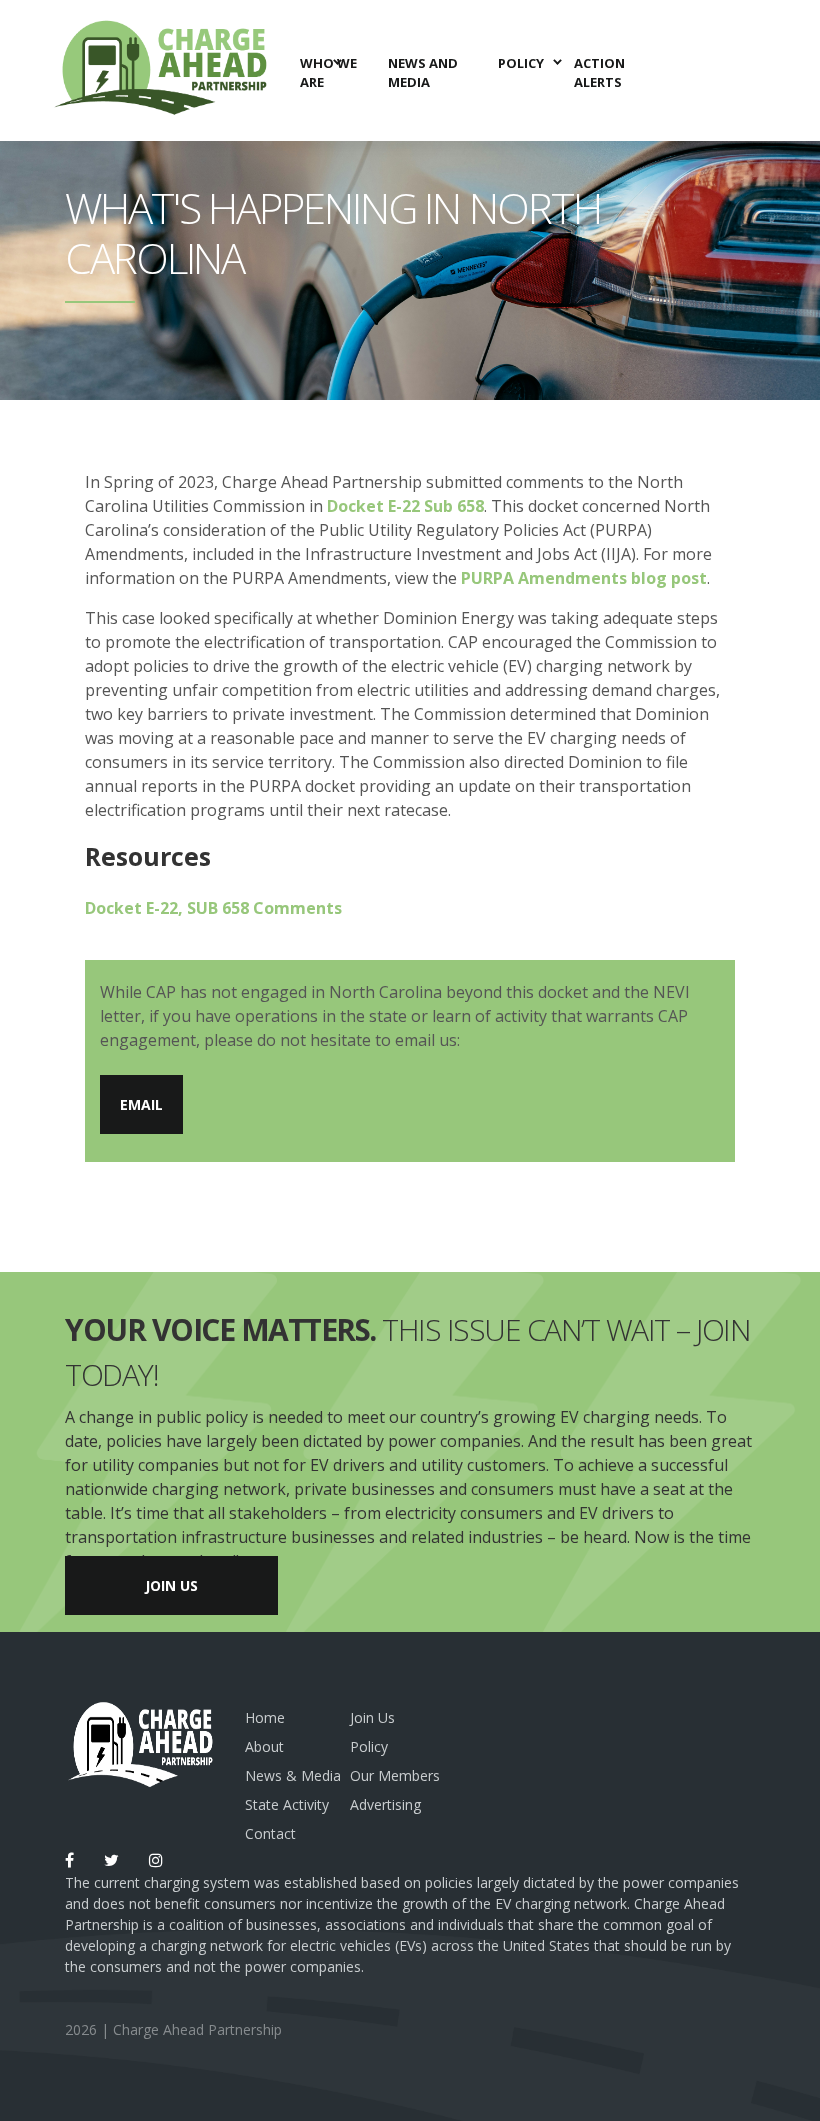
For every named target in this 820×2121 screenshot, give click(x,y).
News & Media (293, 1775)
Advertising (385, 1804)
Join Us (171, 1585)
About (264, 1746)
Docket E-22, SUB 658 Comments (213, 908)
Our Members (395, 1775)
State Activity (287, 1804)
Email (141, 1104)
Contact (270, 1833)
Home (265, 1717)
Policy (369, 1746)
